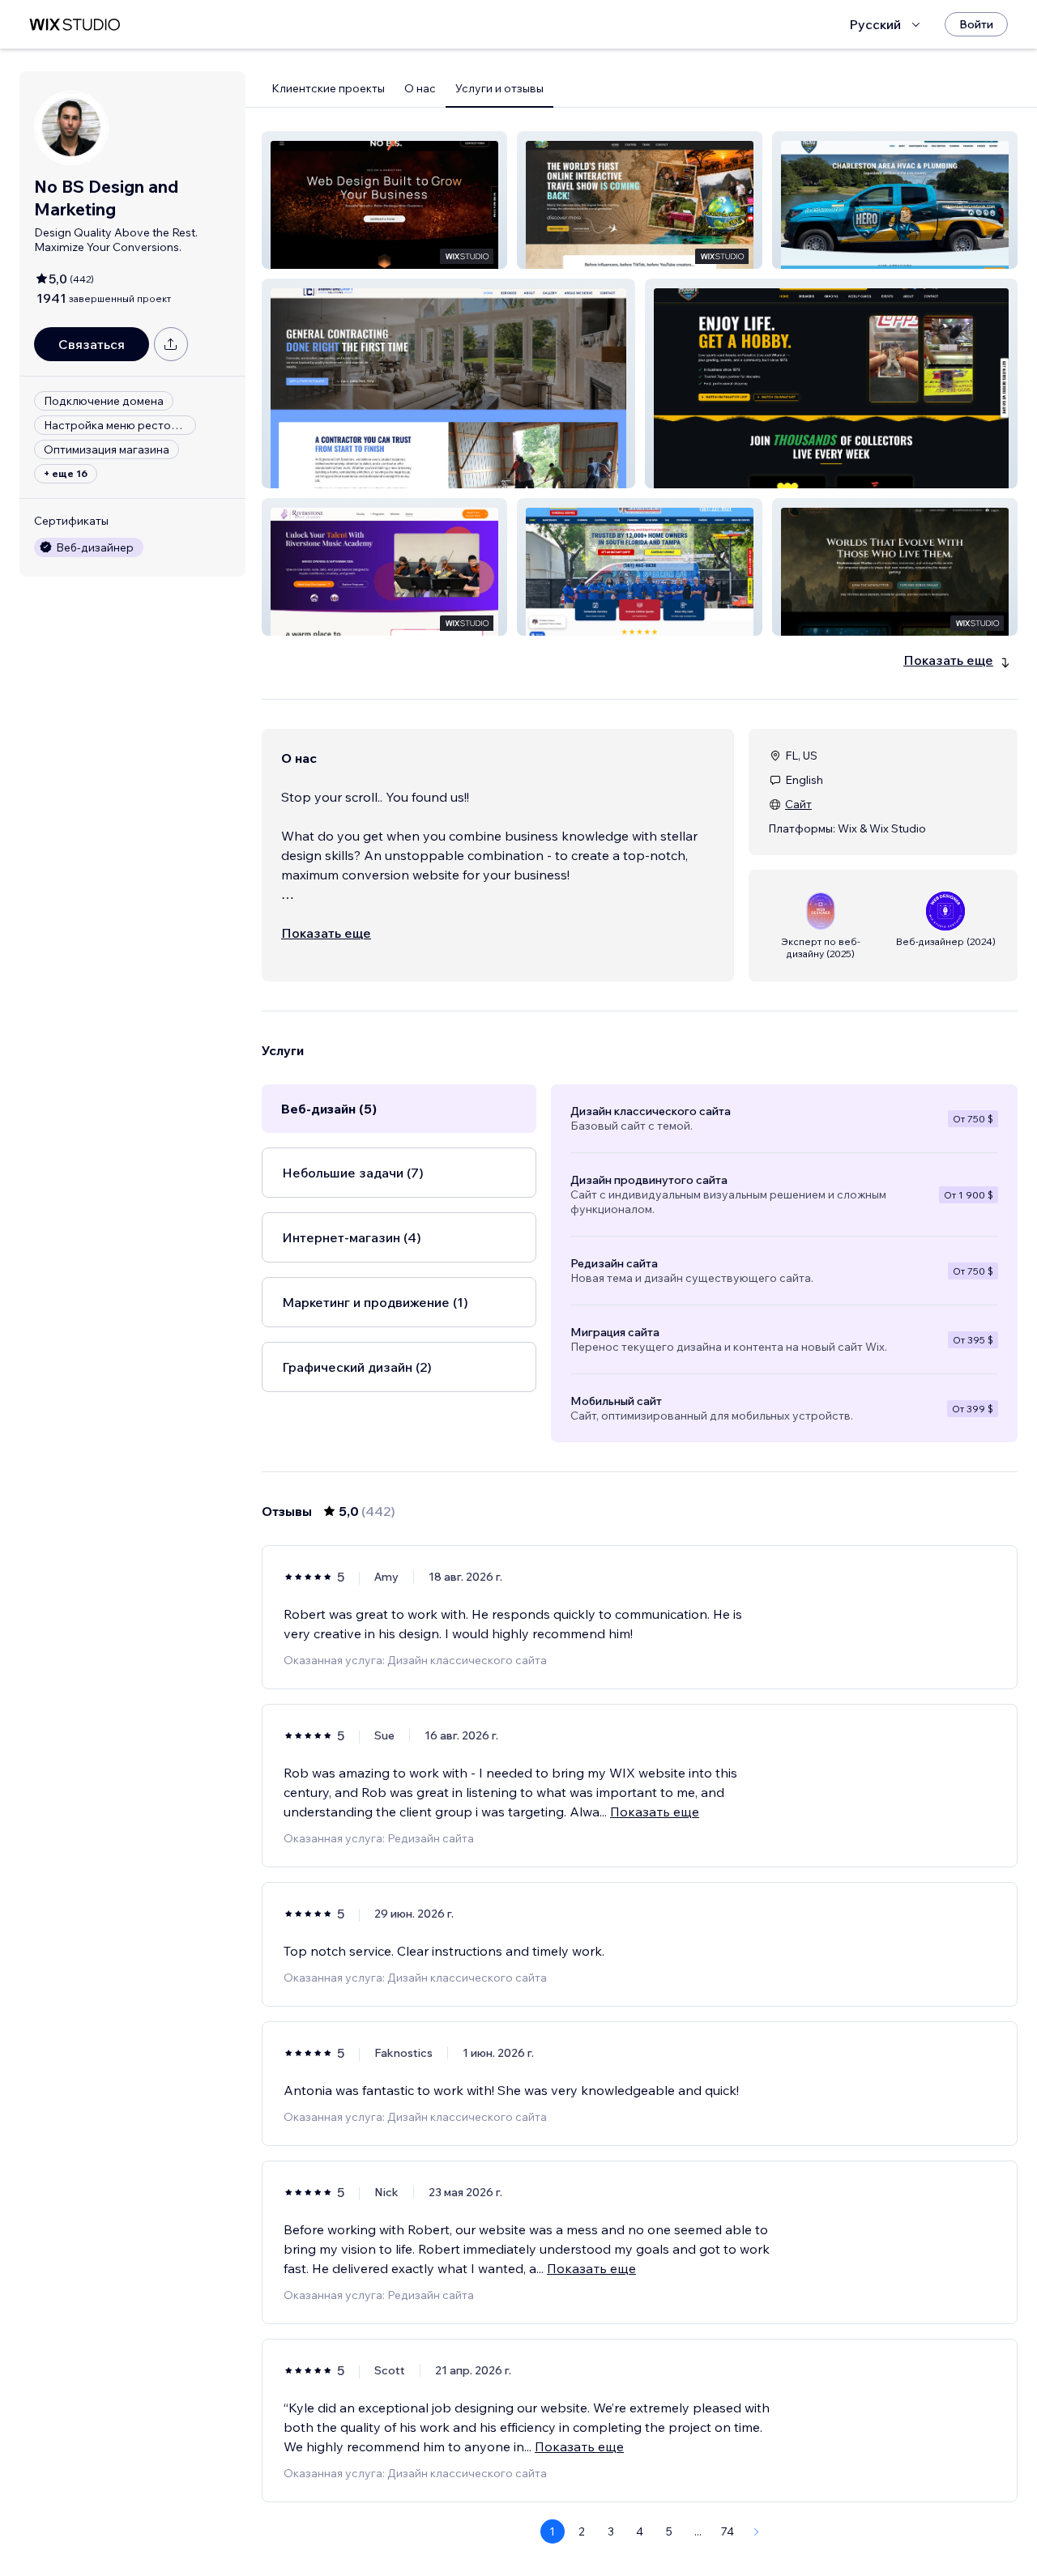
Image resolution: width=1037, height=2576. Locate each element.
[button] (384, 200)
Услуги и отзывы (499, 88)
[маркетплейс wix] (75, 25)
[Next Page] (757, 2531)
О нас (420, 88)
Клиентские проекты (328, 88)
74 (728, 2531)
